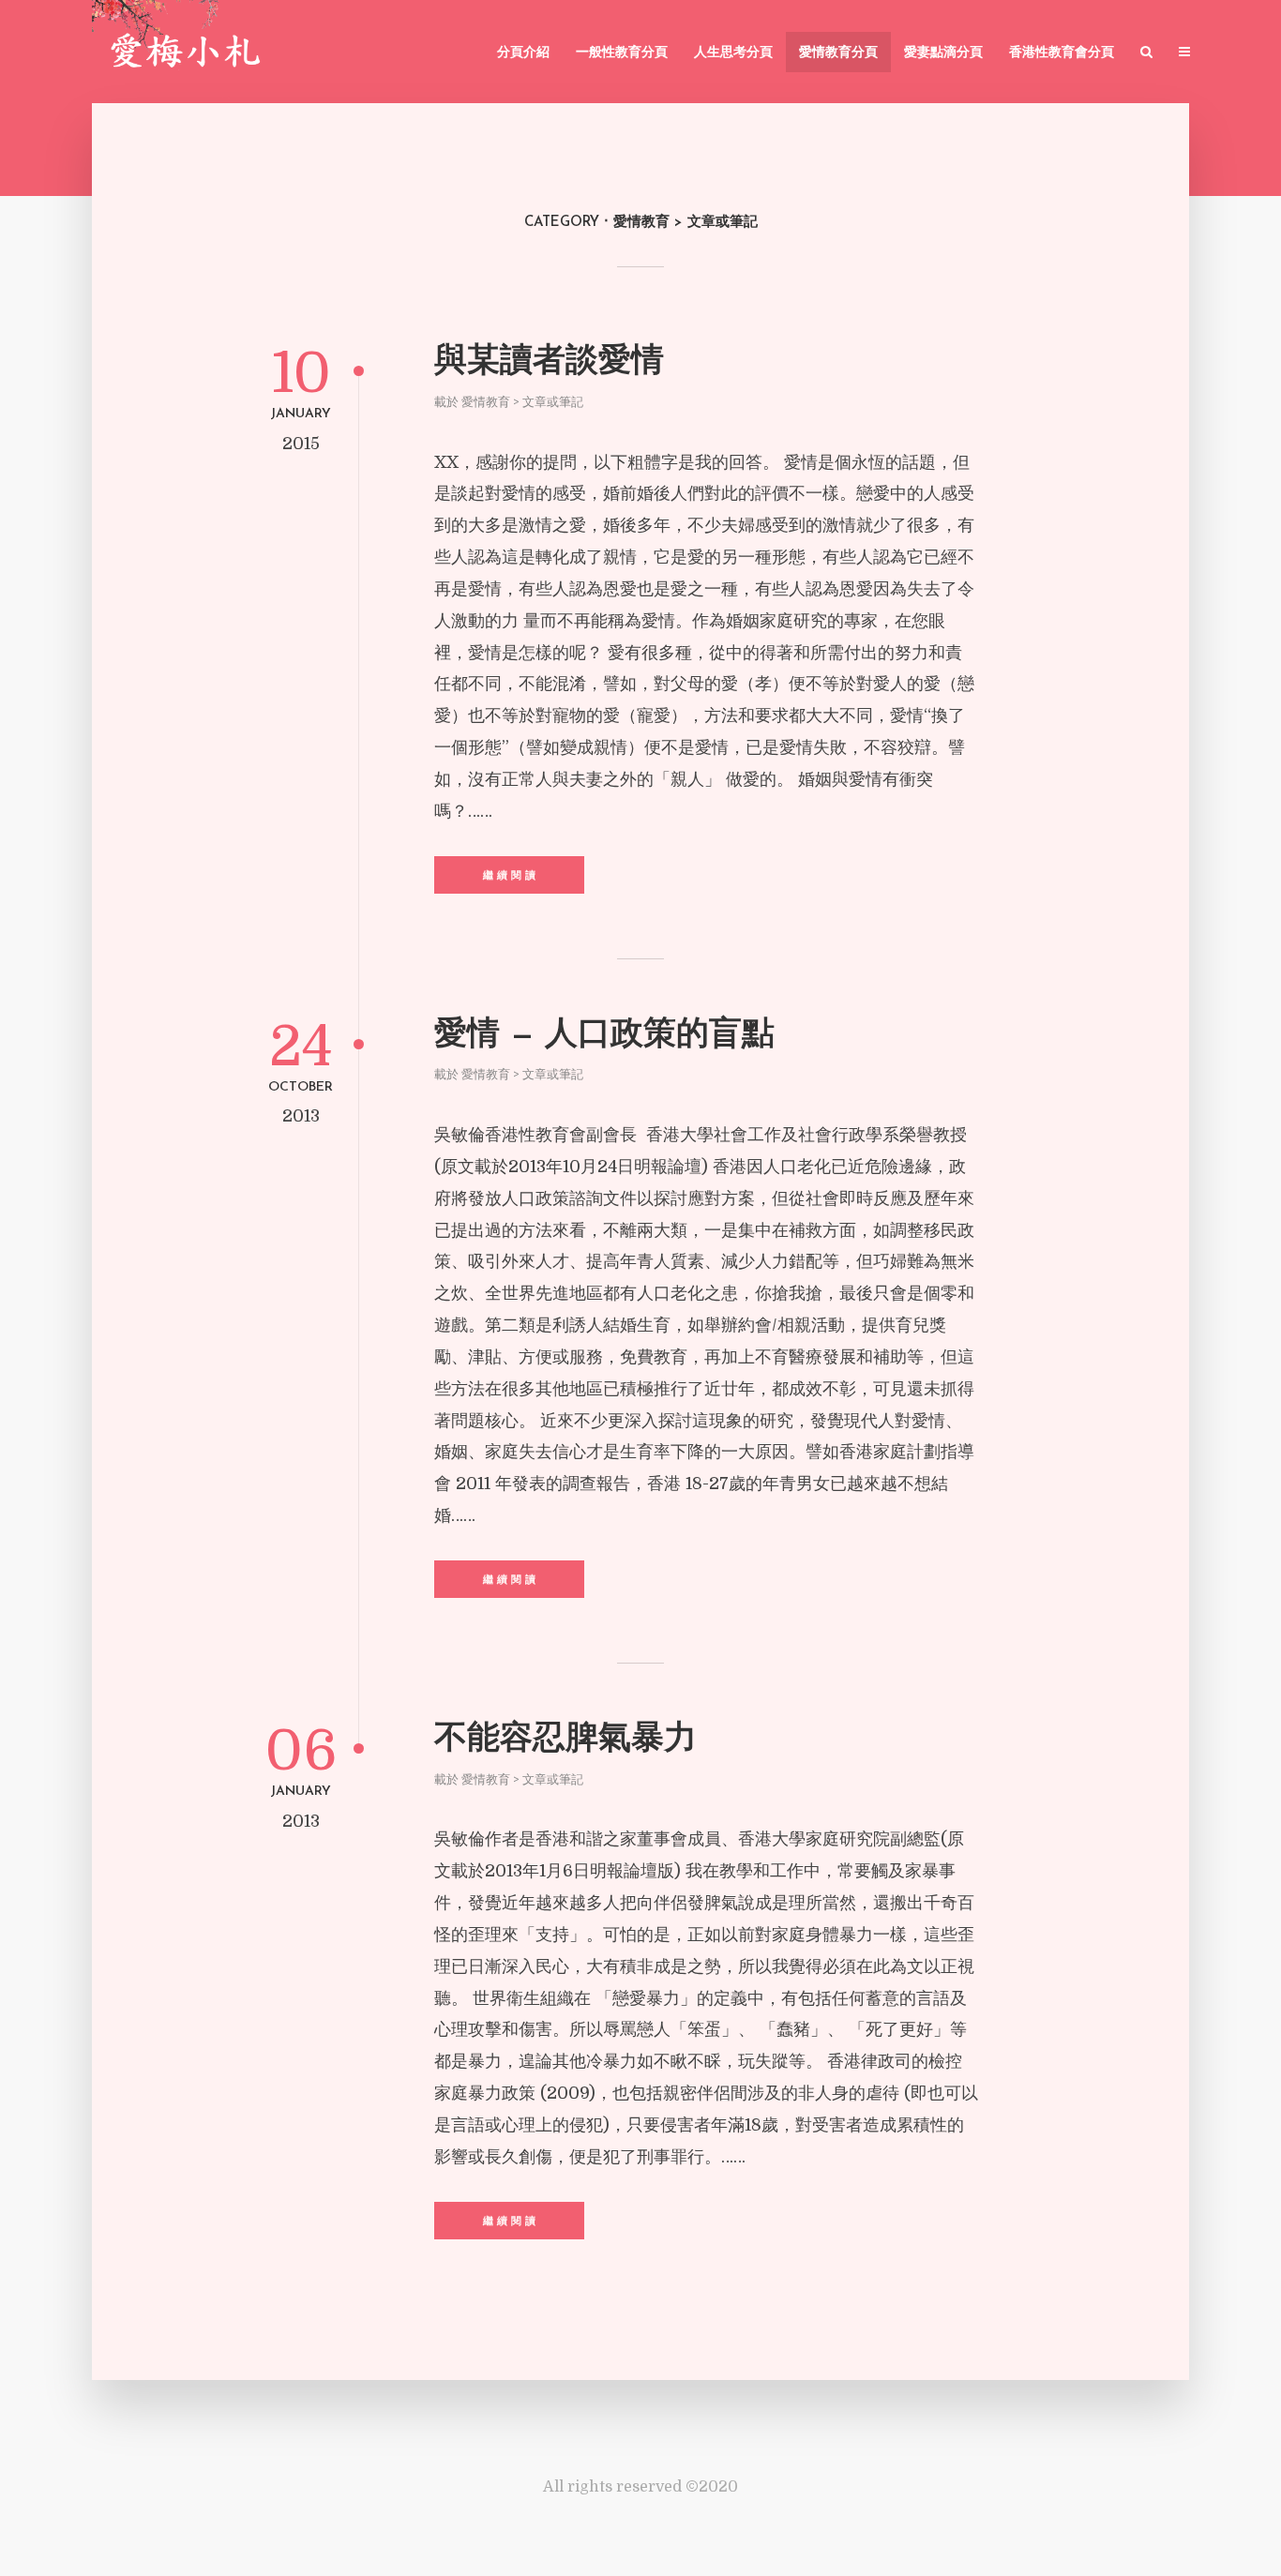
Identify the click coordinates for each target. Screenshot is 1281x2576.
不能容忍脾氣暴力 (565, 1740)
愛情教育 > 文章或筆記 (522, 402)
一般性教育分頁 (622, 53)
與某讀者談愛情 (549, 362)
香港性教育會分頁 (1062, 53)
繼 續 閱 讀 (509, 876)
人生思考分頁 (733, 53)
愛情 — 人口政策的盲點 (604, 1036)
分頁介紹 (523, 53)
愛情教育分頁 (838, 53)
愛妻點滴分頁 (943, 53)
